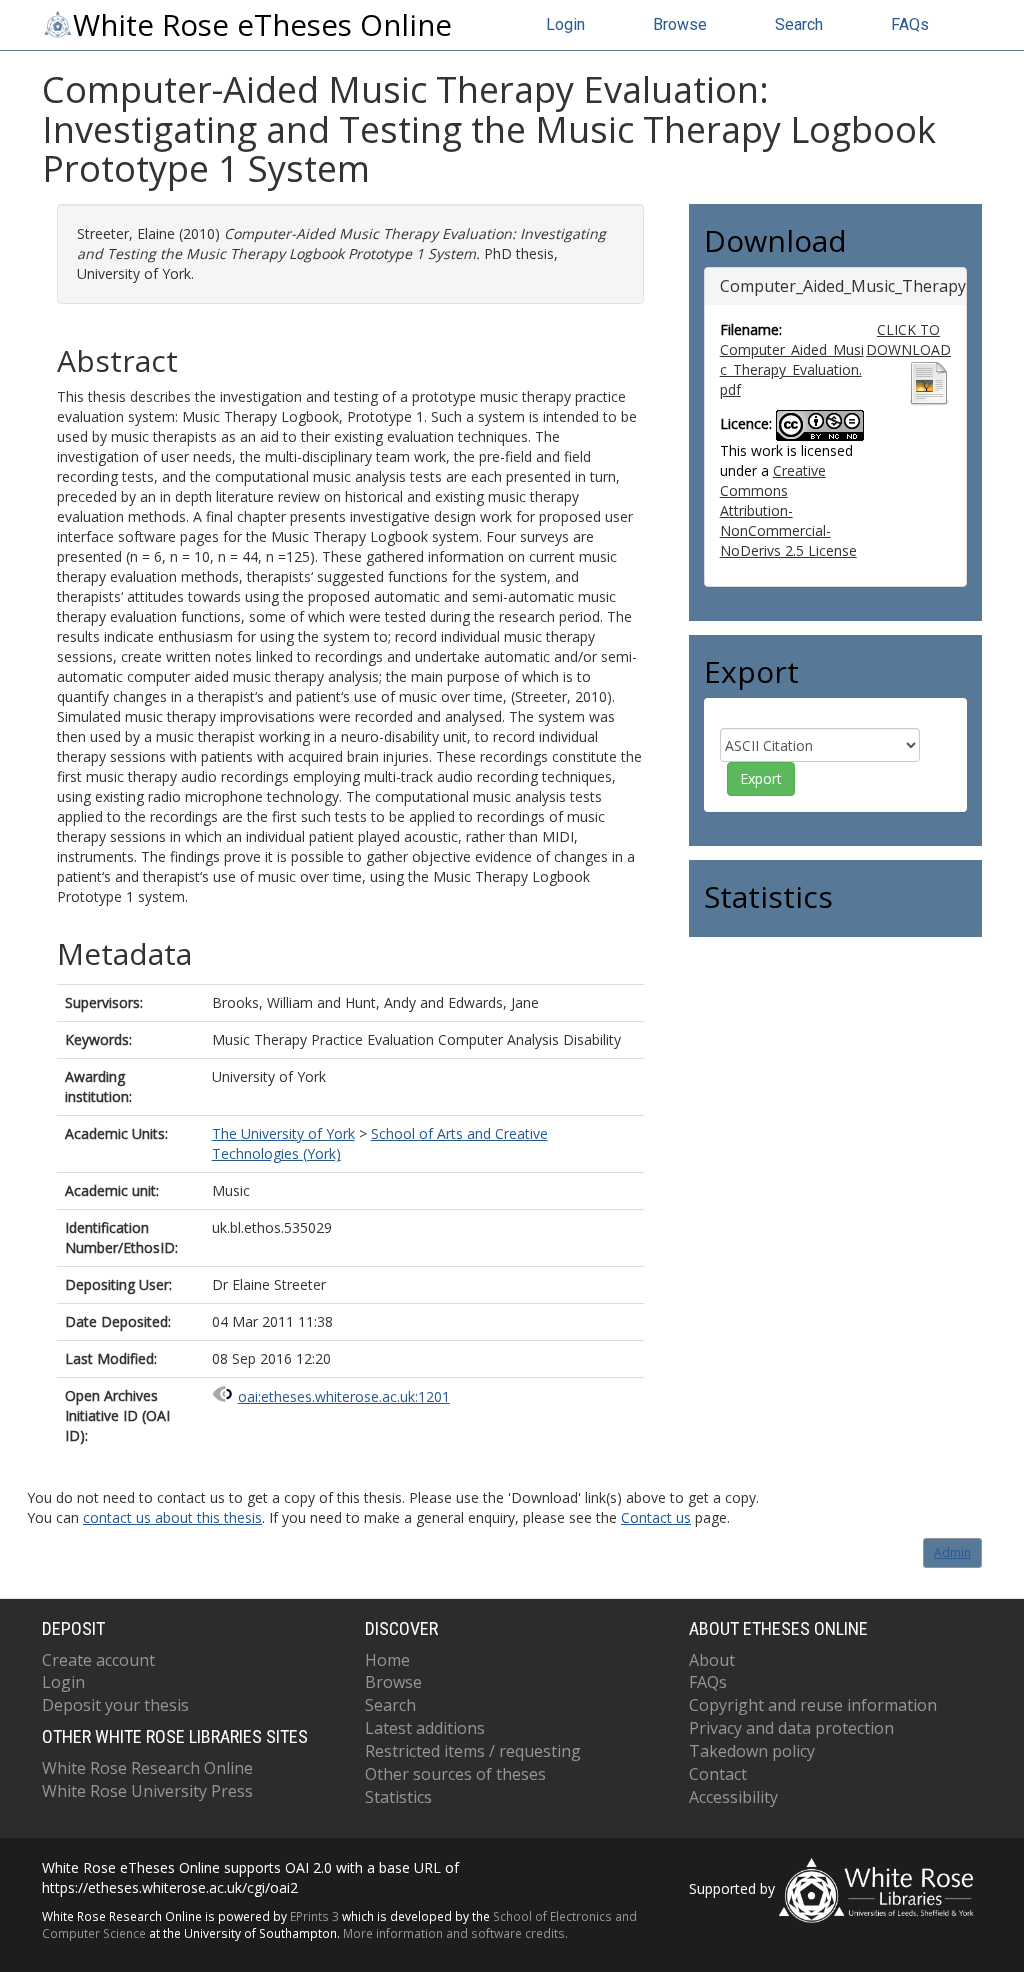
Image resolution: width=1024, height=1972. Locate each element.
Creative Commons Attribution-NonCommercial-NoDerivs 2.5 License (788, 510)
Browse (680, 24)
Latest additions (425, 1728)
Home (387, 1660)
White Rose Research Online (147, 1768)
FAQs (910, 24)
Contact (718, 1774)
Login (565, 24)
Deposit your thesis (115, 1705)
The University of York (283, 1133)
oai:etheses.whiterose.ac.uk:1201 (344, 1396)
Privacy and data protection (791, 1728)
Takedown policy (752, 1751)
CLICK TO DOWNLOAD (908, 339)
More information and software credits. (455, 1933)
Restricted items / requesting (473, 1751)
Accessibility (733, 1797)
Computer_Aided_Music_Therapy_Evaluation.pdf (792, 369)
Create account (98, 1660)
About (712, 1660)
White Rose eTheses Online (262, 25)
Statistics (398, 1797)
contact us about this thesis (172, 1517)
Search (799, 24)
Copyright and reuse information (813, 1705)
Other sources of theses (455, 1774)
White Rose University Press (147, 1791)
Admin (952, 1552)
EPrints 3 (314, 1916)
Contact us (656, 1517)
